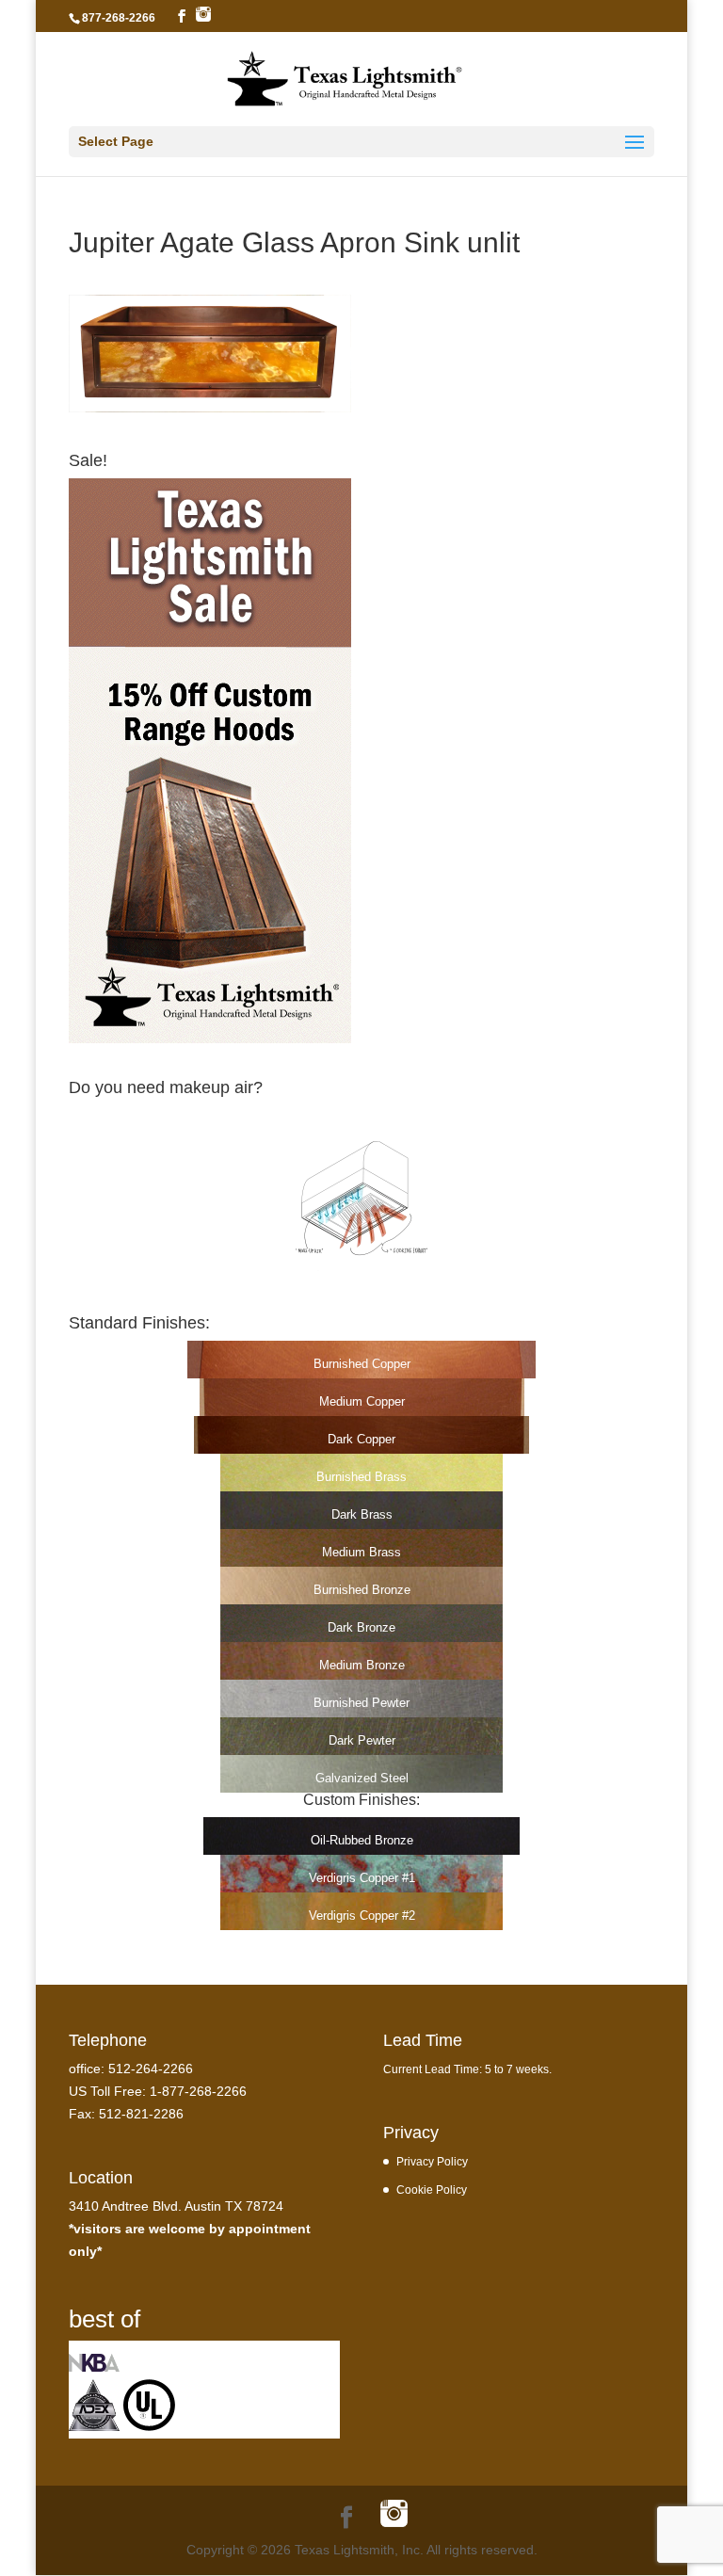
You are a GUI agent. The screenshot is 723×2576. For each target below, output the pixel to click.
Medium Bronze (362, 1665)
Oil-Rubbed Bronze (362, 1840)
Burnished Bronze (362, 1590)
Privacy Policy (432, 2161)
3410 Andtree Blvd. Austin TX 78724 (176, 2206)
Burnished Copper (362, 1364)
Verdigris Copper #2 (362, 1916)
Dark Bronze (361, 1627)
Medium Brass (361, 1552)
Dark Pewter (362, 1740)
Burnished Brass (361, 1477)
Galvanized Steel (362, 1778)
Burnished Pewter (361, 1703)
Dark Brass (362, 1514)
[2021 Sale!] (210, 1038)
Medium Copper (362, 1401)
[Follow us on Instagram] (203, 15)
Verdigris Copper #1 (362, 1878)
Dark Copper (361, 1439)
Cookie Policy (432, 2190)
